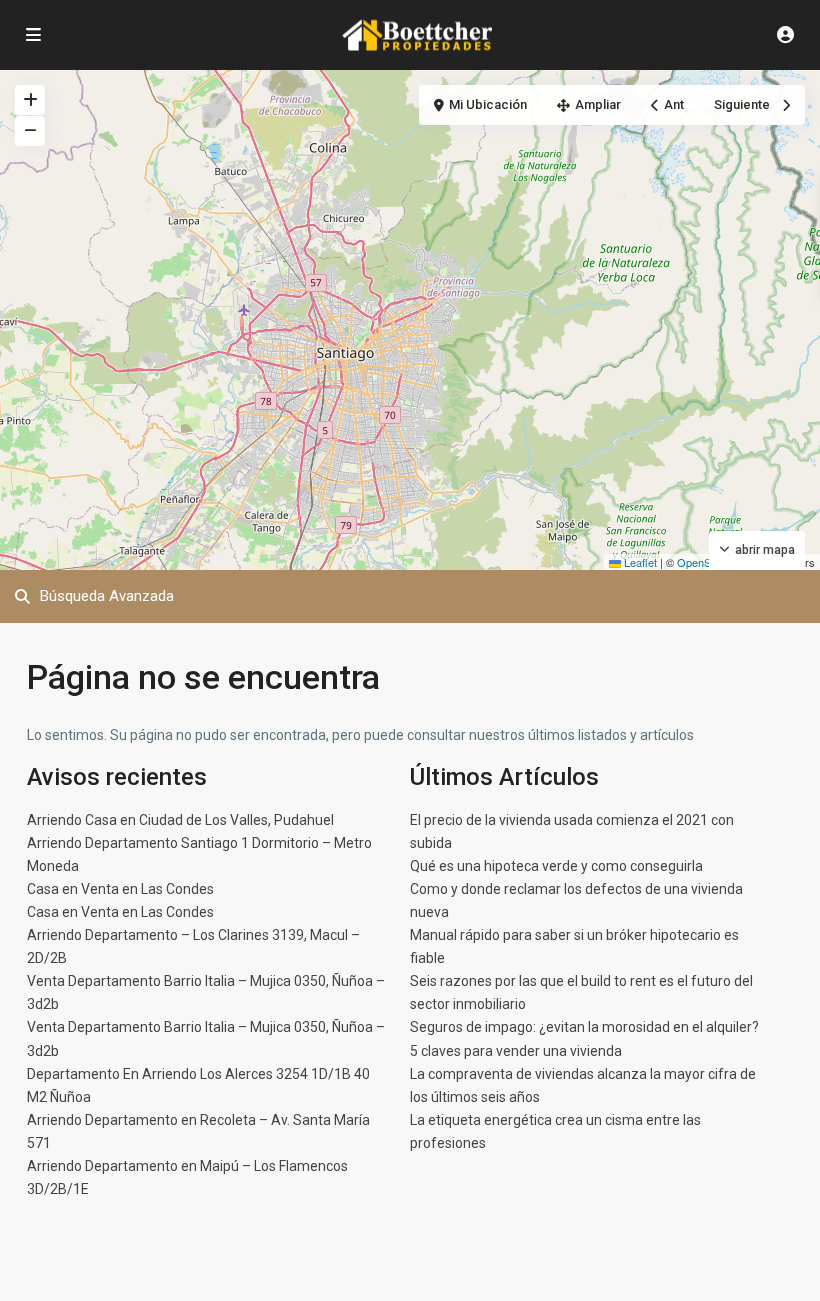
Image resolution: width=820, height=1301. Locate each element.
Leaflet (639, 562)
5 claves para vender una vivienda (516, 1051)
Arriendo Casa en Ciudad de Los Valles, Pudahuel (180, 820)
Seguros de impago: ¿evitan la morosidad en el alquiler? (584, 1027)
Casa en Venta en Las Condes (120, 889)
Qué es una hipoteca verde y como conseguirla (556, 866)
